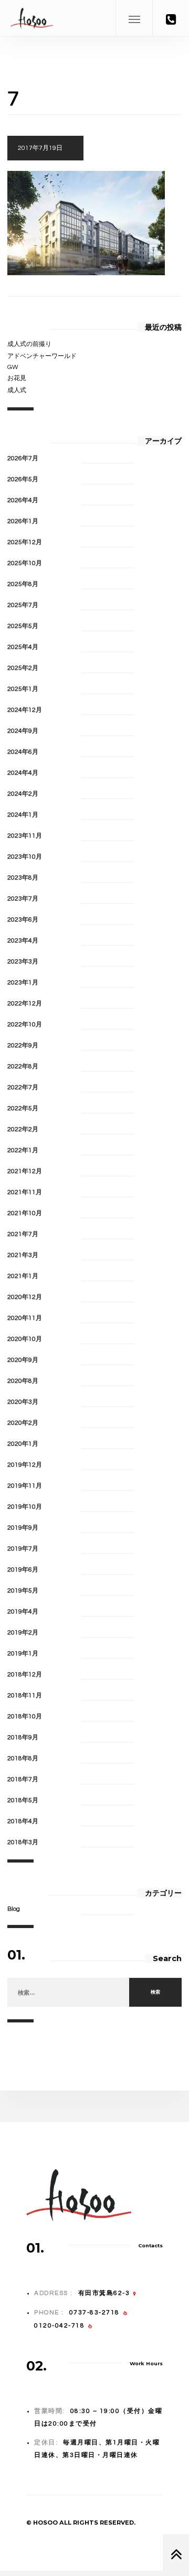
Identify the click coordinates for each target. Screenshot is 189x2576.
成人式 (17, 390)
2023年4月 (23, 941)
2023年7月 (23, 899)
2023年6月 (23, 920)
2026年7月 (23, 458)
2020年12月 (25, 1297)
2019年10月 (25, 1507)
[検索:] (68, 1993)
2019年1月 (23, 1654)
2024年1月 (23, 815)
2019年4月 (23, 1612)
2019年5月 (23, 1591)
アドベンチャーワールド (42, 356)
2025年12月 (25, 542)
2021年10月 (25, 1213)
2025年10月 (25, 563)
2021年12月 (25, 1171)
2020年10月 (25, 1339)
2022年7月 (23, 1087)
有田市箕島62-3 (104, 2293)
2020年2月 (23, 1423)
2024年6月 (23, 752)
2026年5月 (23, 479)
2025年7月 (23, 605)
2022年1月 (23, 1150)
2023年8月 (23, 878)
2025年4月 (23, 647)
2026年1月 (23, 521)
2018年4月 (23, 1821)
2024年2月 (23, 794)
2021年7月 (23, 1234)
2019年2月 (23, 1633)
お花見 (17, 378)
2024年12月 (25, 710)
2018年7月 (23, 1779)
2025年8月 (23, 584)
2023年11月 (25, 836)
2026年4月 (23, 500)
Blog (14, 1909)
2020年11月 (25, 1318)
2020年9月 (23, 1360)
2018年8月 (23, 1758)
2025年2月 (23, 668)
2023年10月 (25, 857)
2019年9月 (23, 1528)
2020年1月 (23, 1444)
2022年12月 (25, 1004)
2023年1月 (23, 983)
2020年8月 (23, 1381)
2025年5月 (23, 626)
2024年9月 (23, 731)
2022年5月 (23, 1108)
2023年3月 (23, 962)
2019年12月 (25, 1465)
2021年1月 (23, 1276)
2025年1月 (23, 689)
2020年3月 (23, 1402)
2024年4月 (23, 773)
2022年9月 (23, 1046)
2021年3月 (23, 1255)
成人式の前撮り (29, 344)
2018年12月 (25, 1675)
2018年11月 (25, 1696)
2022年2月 (23, 1129)
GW (13, 367)
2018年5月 (23, 1800)
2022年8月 (23, 1067)
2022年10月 (25, 1025)
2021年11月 (25, 1192)
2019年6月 (23, 1570)
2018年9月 (23, 1738)
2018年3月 (23, 1842)
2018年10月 (25, 1717)
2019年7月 (23, 1549)
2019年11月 (25, 1486)
